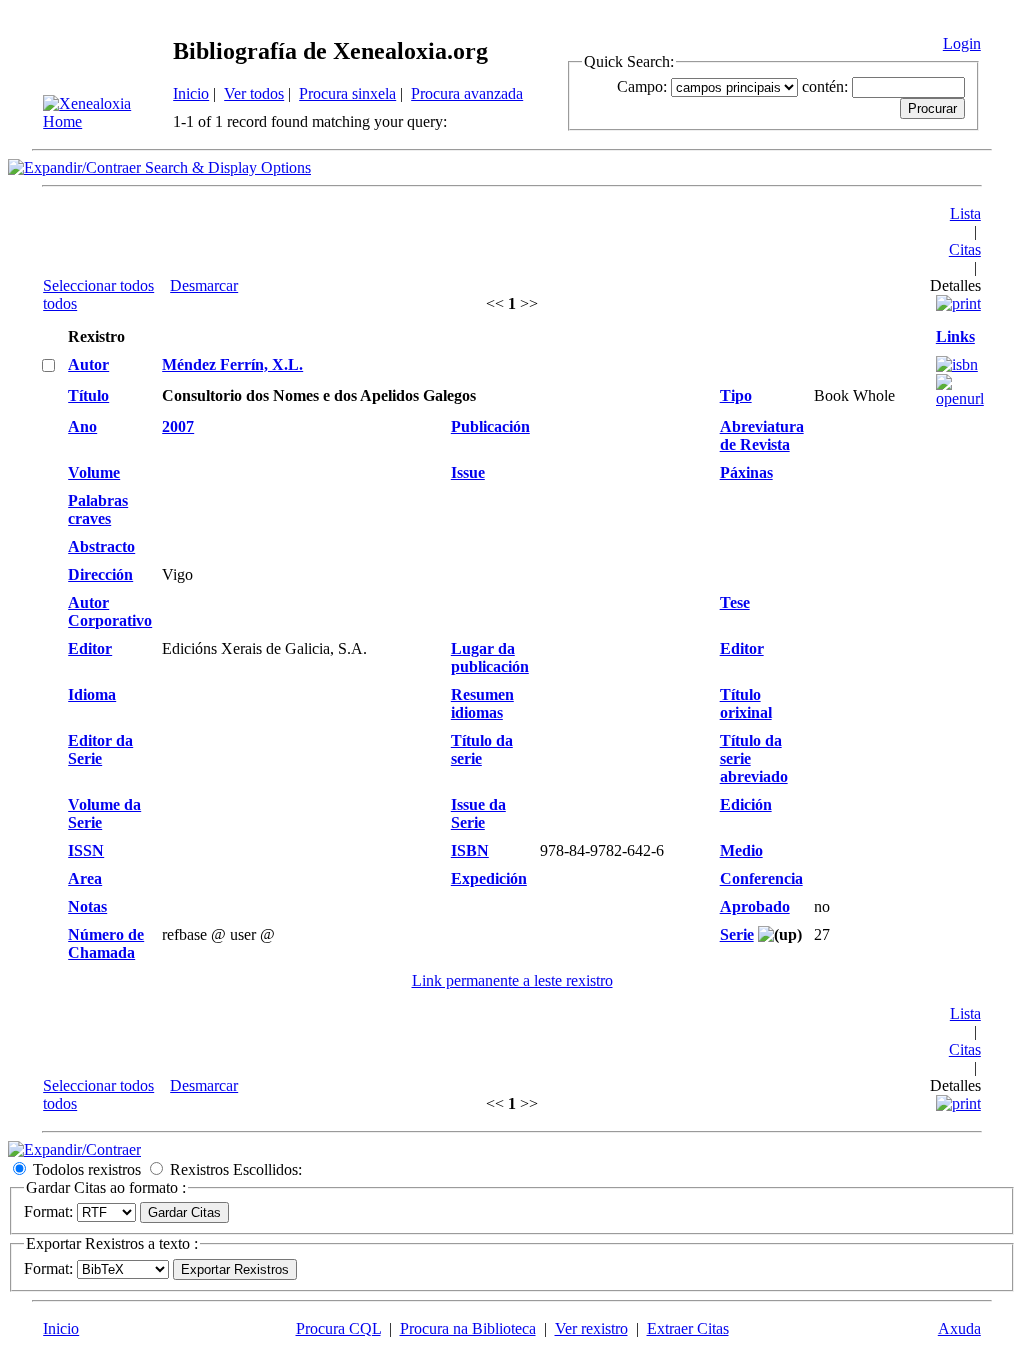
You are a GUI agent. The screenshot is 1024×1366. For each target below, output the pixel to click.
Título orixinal (746, 703)
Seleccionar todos (98, 285)
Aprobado (755, 906)
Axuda (959, 1328)
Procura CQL (338, 1328)
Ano (82, 426)
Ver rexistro (591, 1328)
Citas (965, 249)
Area (85, 878)
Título (88, 395)
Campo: (642, 86)
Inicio (191, 93)
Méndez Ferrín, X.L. (232, 364)
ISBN (470, 850)
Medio (741, 850)
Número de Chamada (106, 943)
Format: (48, 1211)
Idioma (92, 694)
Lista (965, 213)
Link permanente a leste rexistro (512, 980)
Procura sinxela (347, 93)
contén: (825, 86)
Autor (88, 364)
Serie (737, 934)
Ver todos (254, 93)
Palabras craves (98, 509)
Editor (90, 648)
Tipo (736, 395)
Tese (735, 602)
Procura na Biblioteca (468, 1328)
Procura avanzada (467, 93)
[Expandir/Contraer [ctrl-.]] (74, 1149)
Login (962, 43)
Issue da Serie (478, 813)
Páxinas (746, 472)
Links (955, 336)
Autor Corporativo (110, 611)
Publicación (490, 426)
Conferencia (761, 878)
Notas (87, 906)
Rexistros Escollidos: (236, 1169)
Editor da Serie (100, 749)
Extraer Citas (688, 1328)
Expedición (489, 878)
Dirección (100, 574)
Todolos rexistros (87, 1169)
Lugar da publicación (490, 657)
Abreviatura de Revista (762, 435)
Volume (94, 472)
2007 (178, 426)
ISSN (86, 850)
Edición (746, 804)
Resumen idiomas (482, 703)
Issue (468, 472)
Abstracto (101, 546)
